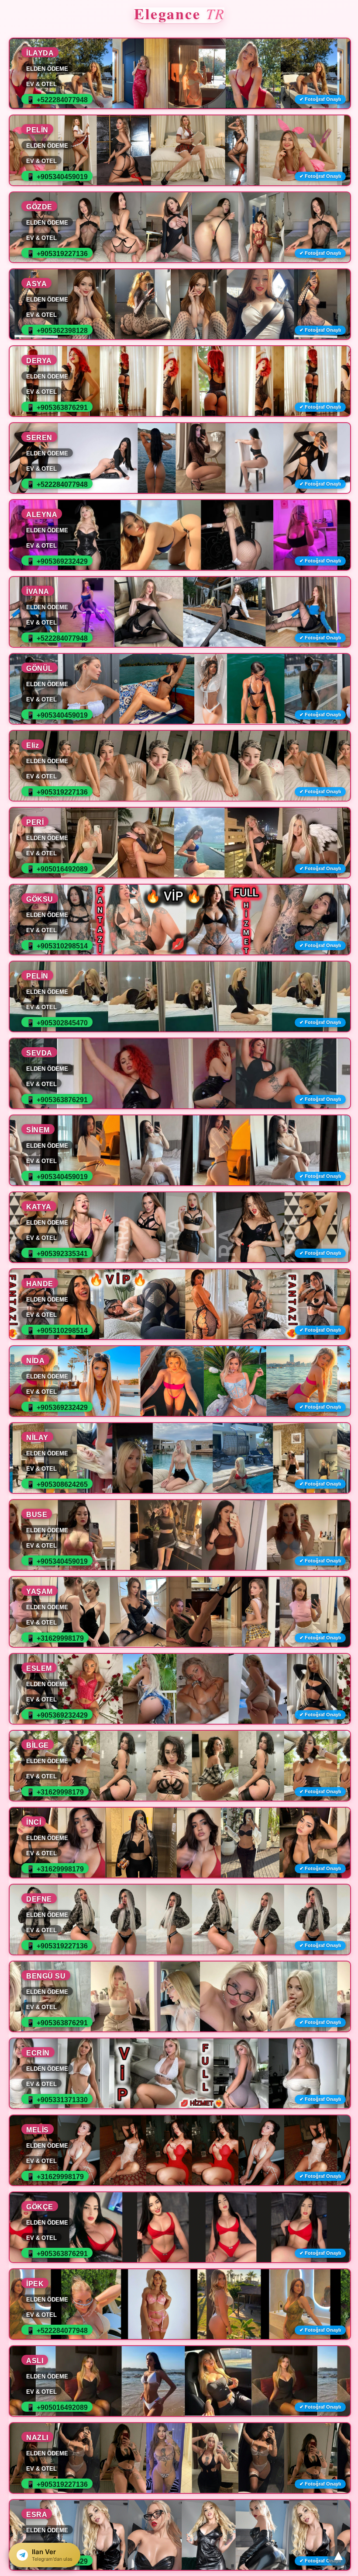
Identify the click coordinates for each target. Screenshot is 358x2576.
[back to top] (338, 2556)
